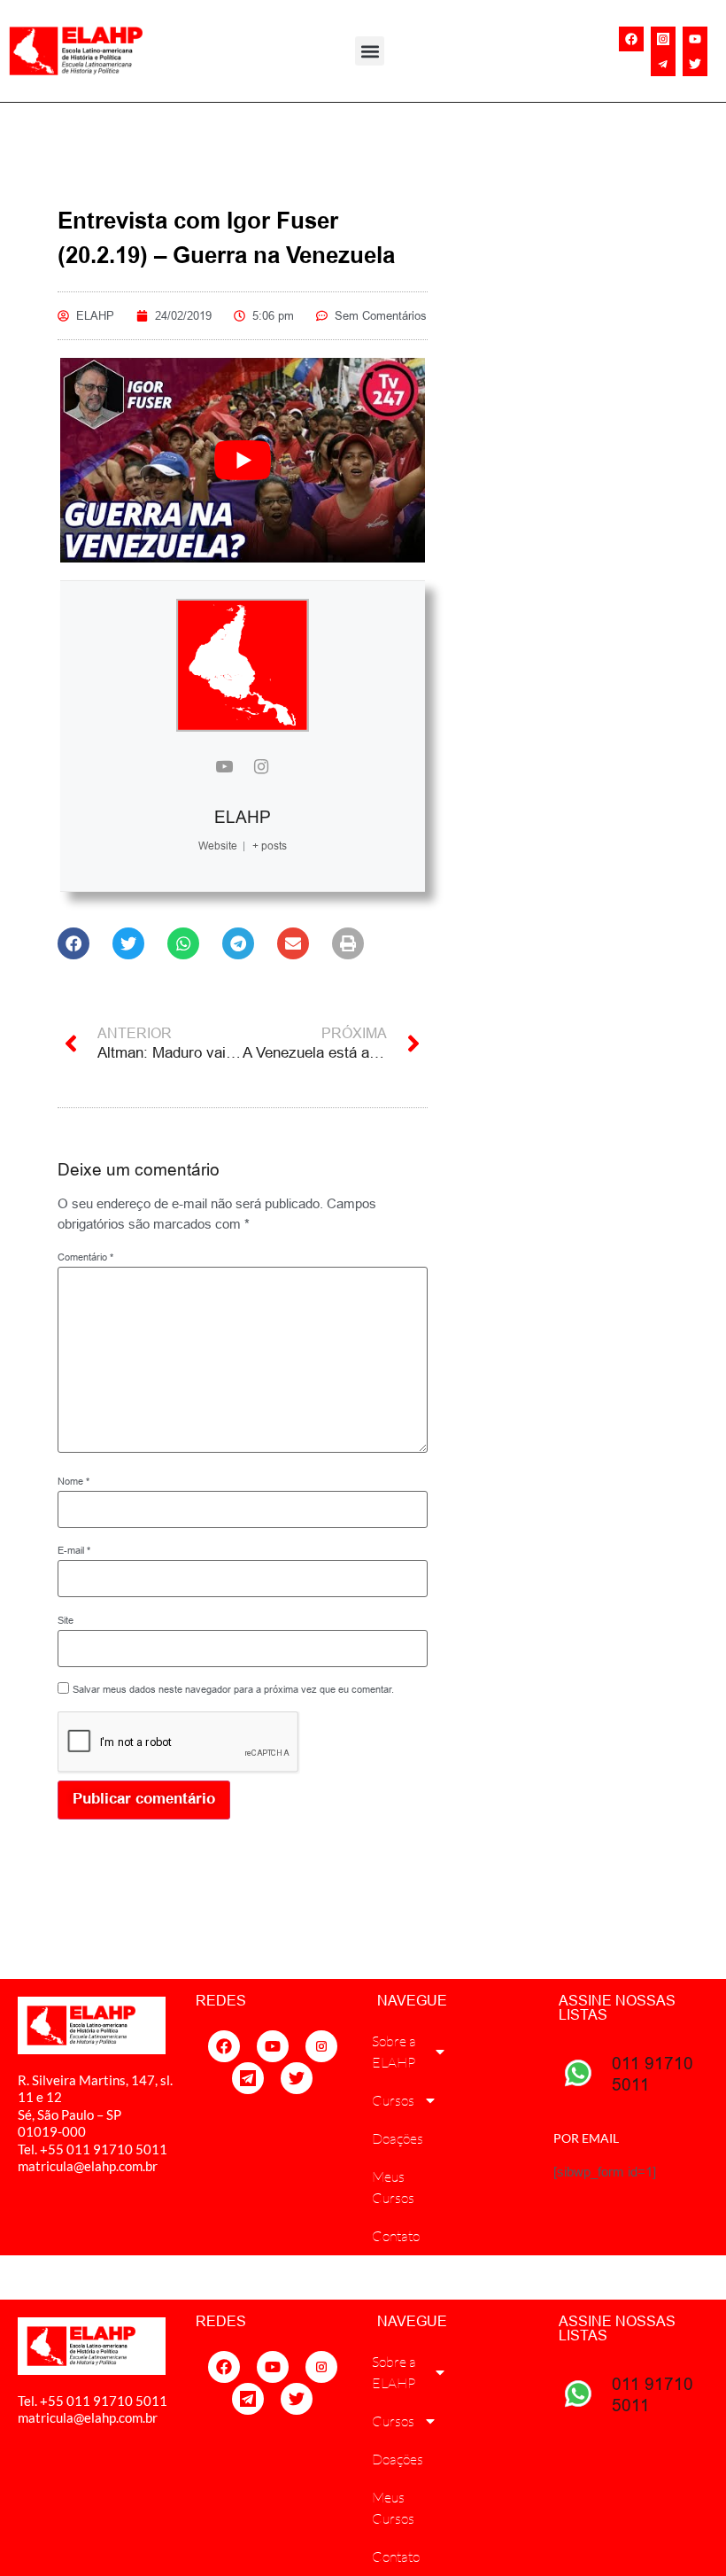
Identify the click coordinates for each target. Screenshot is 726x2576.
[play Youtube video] (243, 461)
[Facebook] (631, 39)
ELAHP (243, 817)
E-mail (74, 1551)
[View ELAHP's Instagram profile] (261, 768)
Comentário (85, 1257)
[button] (370, 51)
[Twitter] (695, 64)
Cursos (393, 2100)
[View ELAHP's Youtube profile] (224, 768)
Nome (73, 1482)
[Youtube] (695, 39)
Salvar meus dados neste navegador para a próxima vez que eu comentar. (233, 1690)
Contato (396, 2236)
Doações (398, 2138)
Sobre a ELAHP (394, 2052)
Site (66, 1621)
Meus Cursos (393, 2187)
